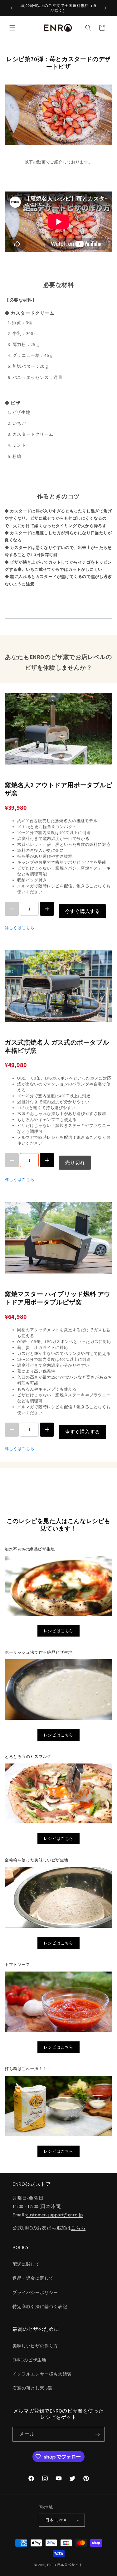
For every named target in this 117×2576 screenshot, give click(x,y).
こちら (78, 2228)
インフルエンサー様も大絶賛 (42, 2374)
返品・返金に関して (33, 2278)
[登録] (97, 2434)
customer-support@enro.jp (55, 2215)
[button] (12, 28)
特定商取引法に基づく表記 (40, 2307)
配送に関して (26, 2264)
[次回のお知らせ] (105, 8)
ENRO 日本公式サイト (65, 2565)
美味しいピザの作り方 (35, 2346)
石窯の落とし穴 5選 (32, 2388)
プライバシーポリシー (35, 2292)
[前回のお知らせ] (12, 8)
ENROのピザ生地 (29, 2360)
